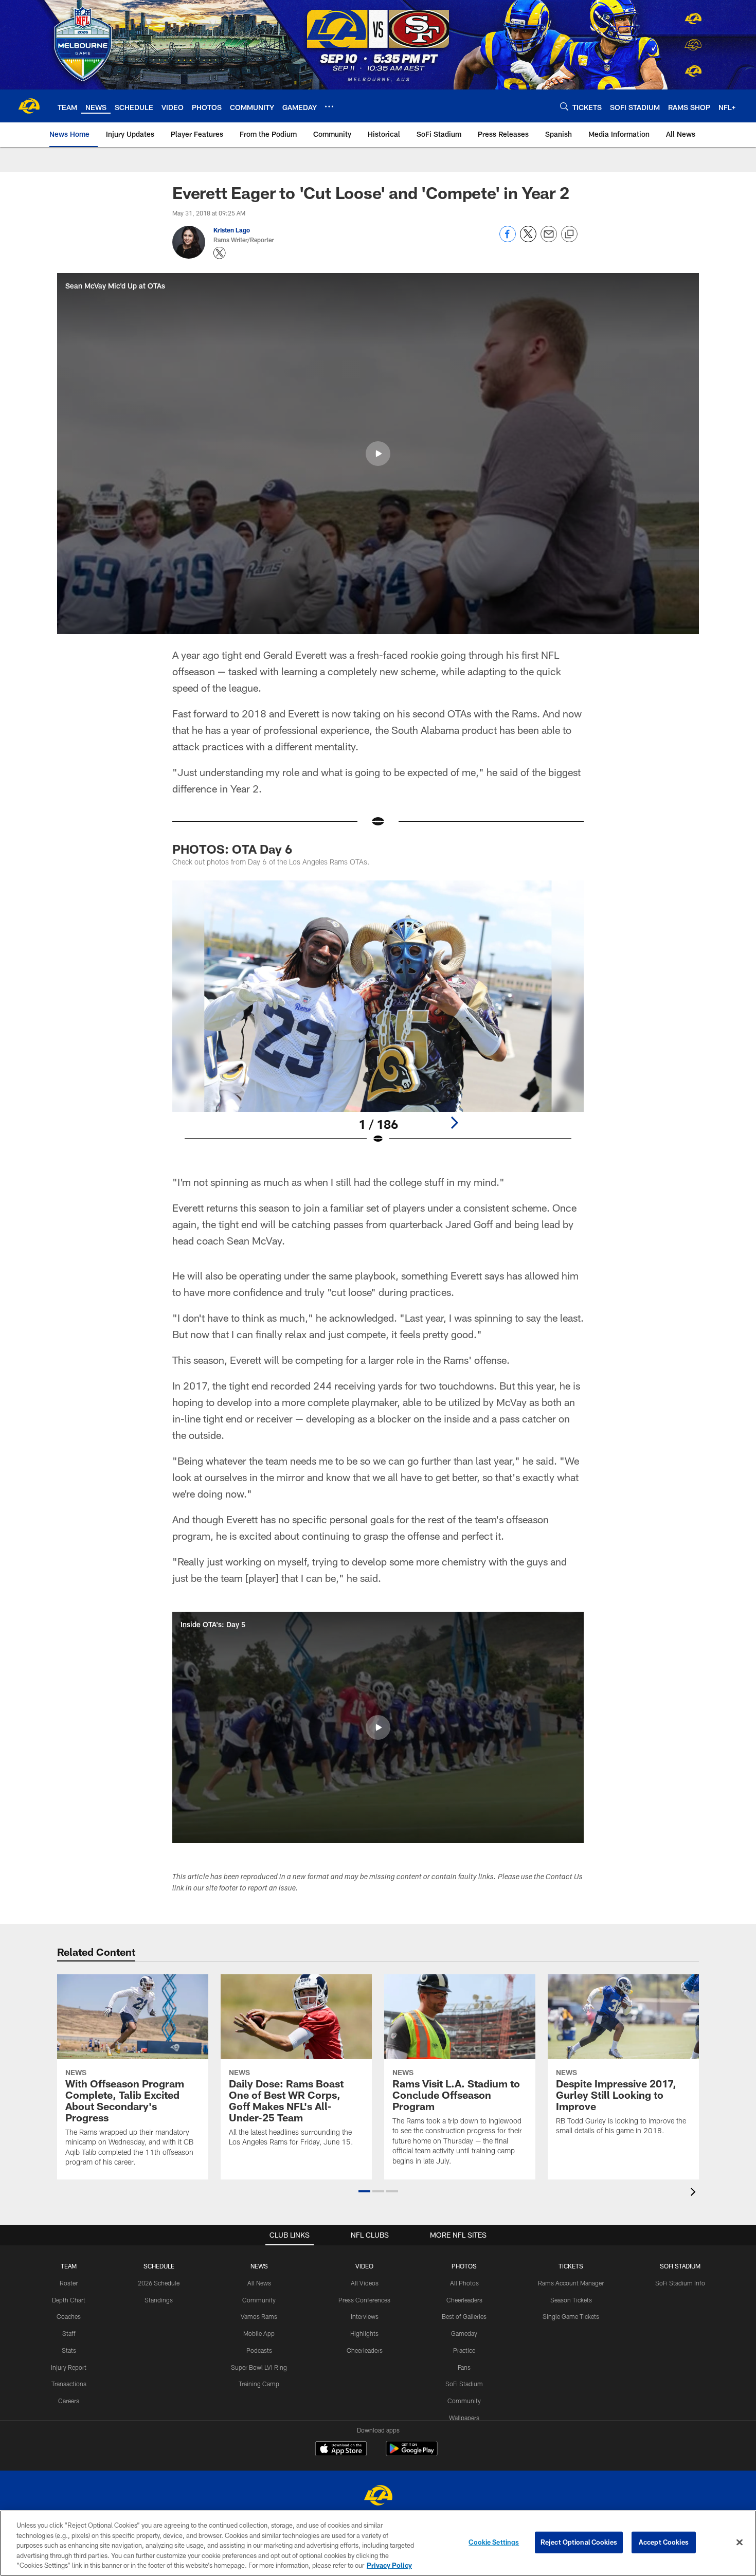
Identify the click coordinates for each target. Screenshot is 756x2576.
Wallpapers (464, 2418)
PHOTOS (464, 2266)
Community (259, 2300)
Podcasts (259, 2350)
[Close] (740, 2543)
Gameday (464, 2333)
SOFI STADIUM (680, 2266)
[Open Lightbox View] (378, 1019)
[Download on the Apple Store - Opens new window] (341, 2450)
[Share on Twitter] (528, 239)
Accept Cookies (664, 2542)
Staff (69, 2333)
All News (259, 2283)
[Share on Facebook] (508, 239)
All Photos (464, 2283)
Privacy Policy (389, 2565)
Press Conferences (364, 2300)
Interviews (365, 2316)
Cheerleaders (365, 2350)
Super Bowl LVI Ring (259, 2367)
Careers (69, 2401)
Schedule (159, 2266)
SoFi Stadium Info (680, 2283)
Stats (69, 2350)
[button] (378, 454)
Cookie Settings (494, 2542)
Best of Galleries (464, 2316)
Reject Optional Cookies (579, 2542)
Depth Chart (69, 2300)
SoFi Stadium (464, 2384)
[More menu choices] (329, 106)
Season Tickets (571, 2300)
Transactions (69, 2384)
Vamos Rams (259, 2316)
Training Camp (259, 2384)
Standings (159, 2300)
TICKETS (571, 2266)
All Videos (365, 2283)
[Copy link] (569, 235)
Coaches (69, 2316)
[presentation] (695, 2193)
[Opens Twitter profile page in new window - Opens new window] (220, 253)
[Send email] (549, 239)
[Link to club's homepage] (29, 106)
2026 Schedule (159, 2283)
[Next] (454, 1123)
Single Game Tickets (571, 2316)
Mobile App (259, 2333)
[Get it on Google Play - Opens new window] (412, 2454)
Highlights (364, 2333)
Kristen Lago (232, 230)
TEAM (69, 2266)
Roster (69, 2283)
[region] (378, 2543)
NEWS (259, 2266)
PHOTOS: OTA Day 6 (232, 849)
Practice (464, 2350)
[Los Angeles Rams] (378, 2497)
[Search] (564, 106)
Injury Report (69, 2367)
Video (364, 2266)
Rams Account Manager (571, 2283)
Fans (464, 2367)
